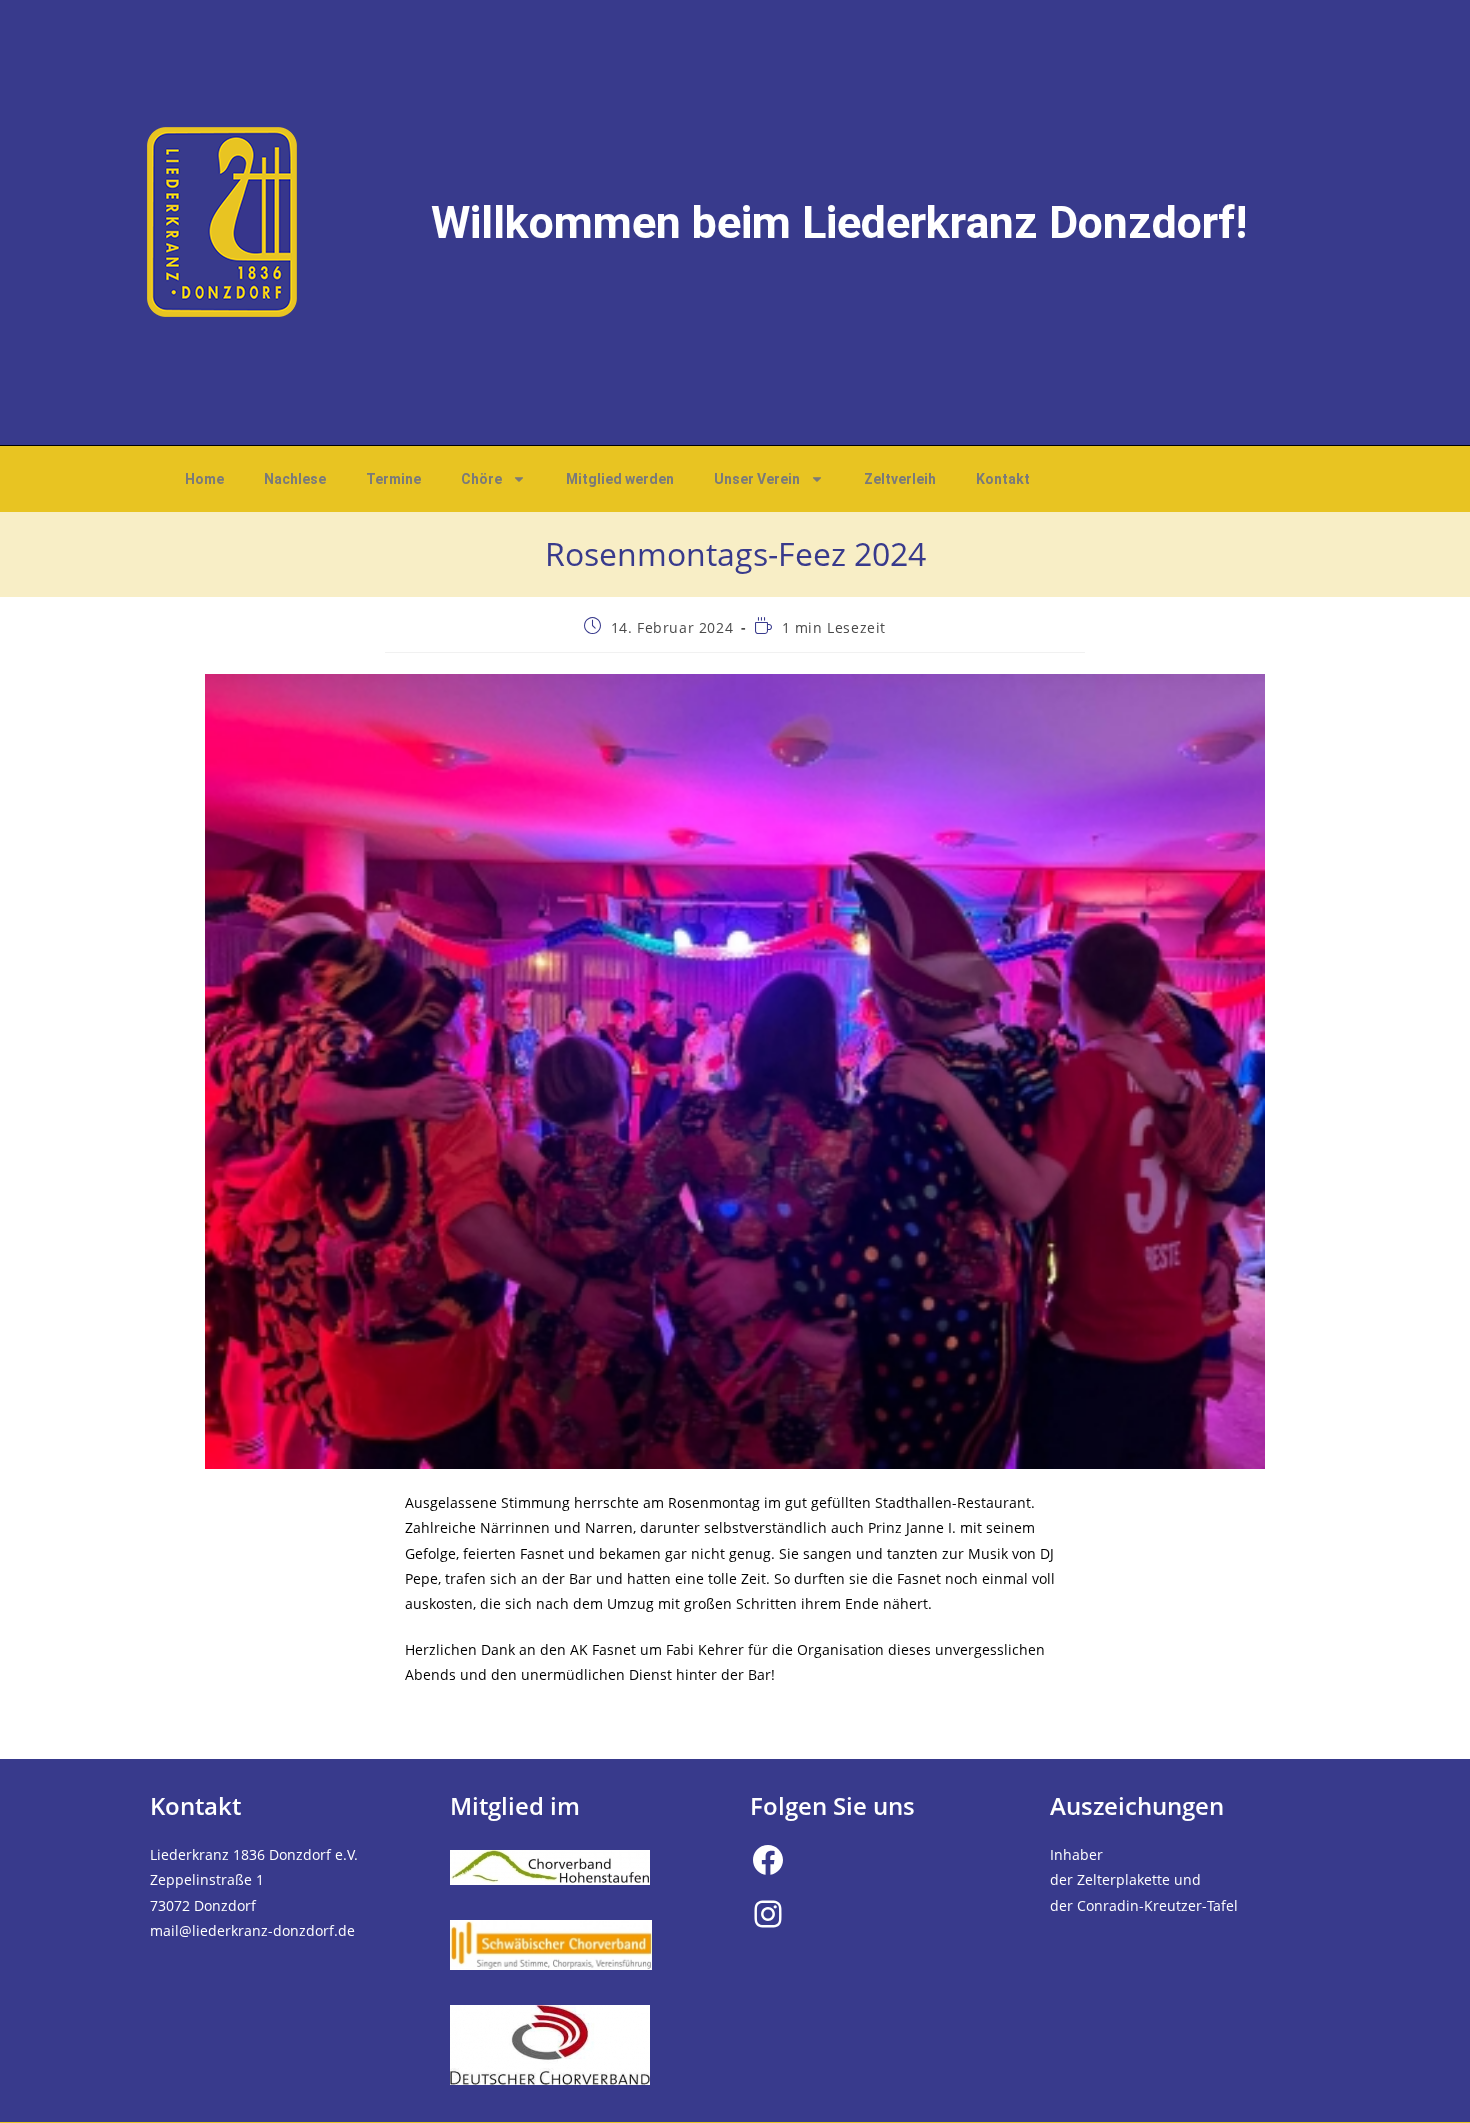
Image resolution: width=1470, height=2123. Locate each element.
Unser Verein (757, 479)
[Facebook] (768, 1860)
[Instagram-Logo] (768, 1914)
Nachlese (295, 479)
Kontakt (1003, 479)
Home (204, 479)
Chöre (481, 479)
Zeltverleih (900, 479)
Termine (393, 479)
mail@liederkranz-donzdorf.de (252, 1930)
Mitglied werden (620, 479)
